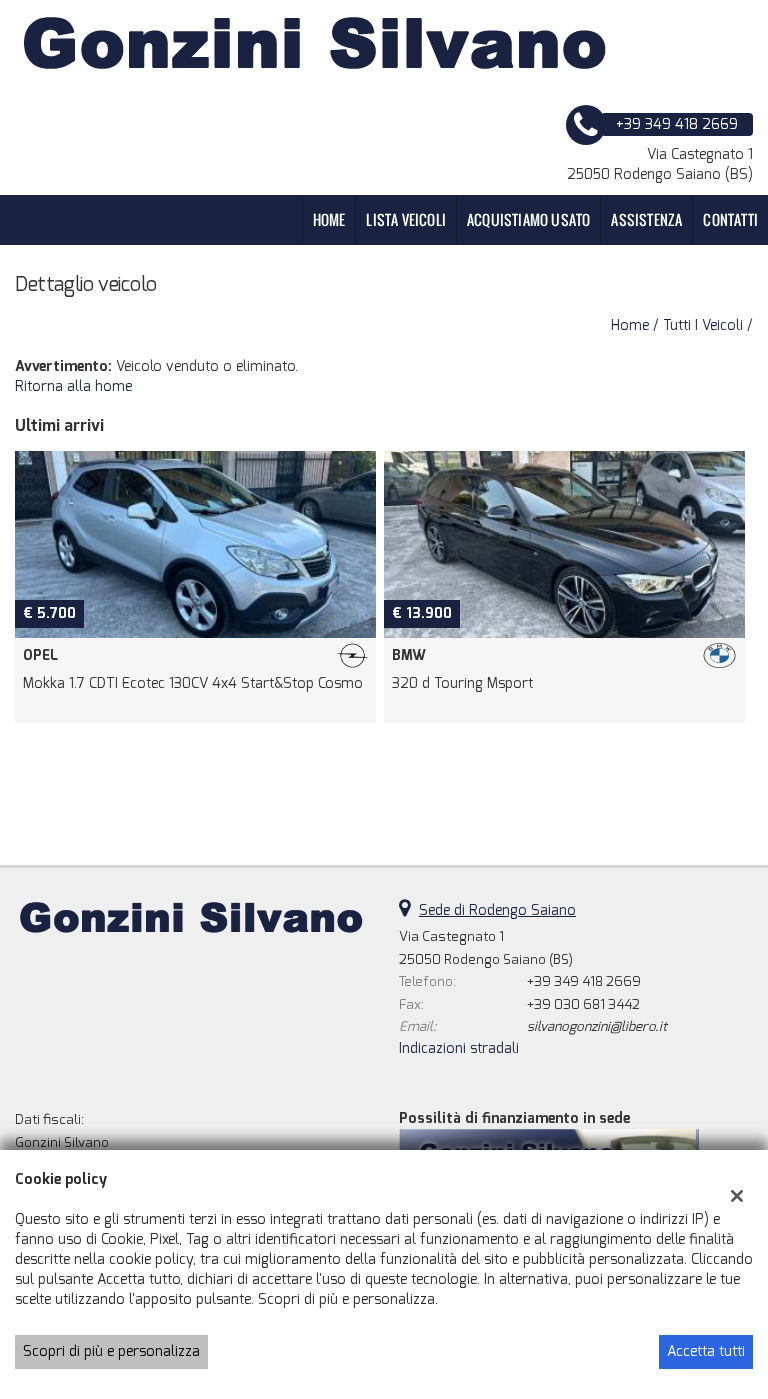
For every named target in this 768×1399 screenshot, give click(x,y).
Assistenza (646, 219)
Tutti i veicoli (703, 325)
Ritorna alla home (73, 386)
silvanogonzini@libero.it (597, 1026)
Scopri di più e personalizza (111, 1351)
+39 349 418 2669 (584, 981)
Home (329, 219)
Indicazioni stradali (459, 1048)
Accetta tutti (706, 1351)
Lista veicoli (406, 219)
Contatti (730, 219)
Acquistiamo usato (528, 219)
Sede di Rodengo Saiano (497, 910)
